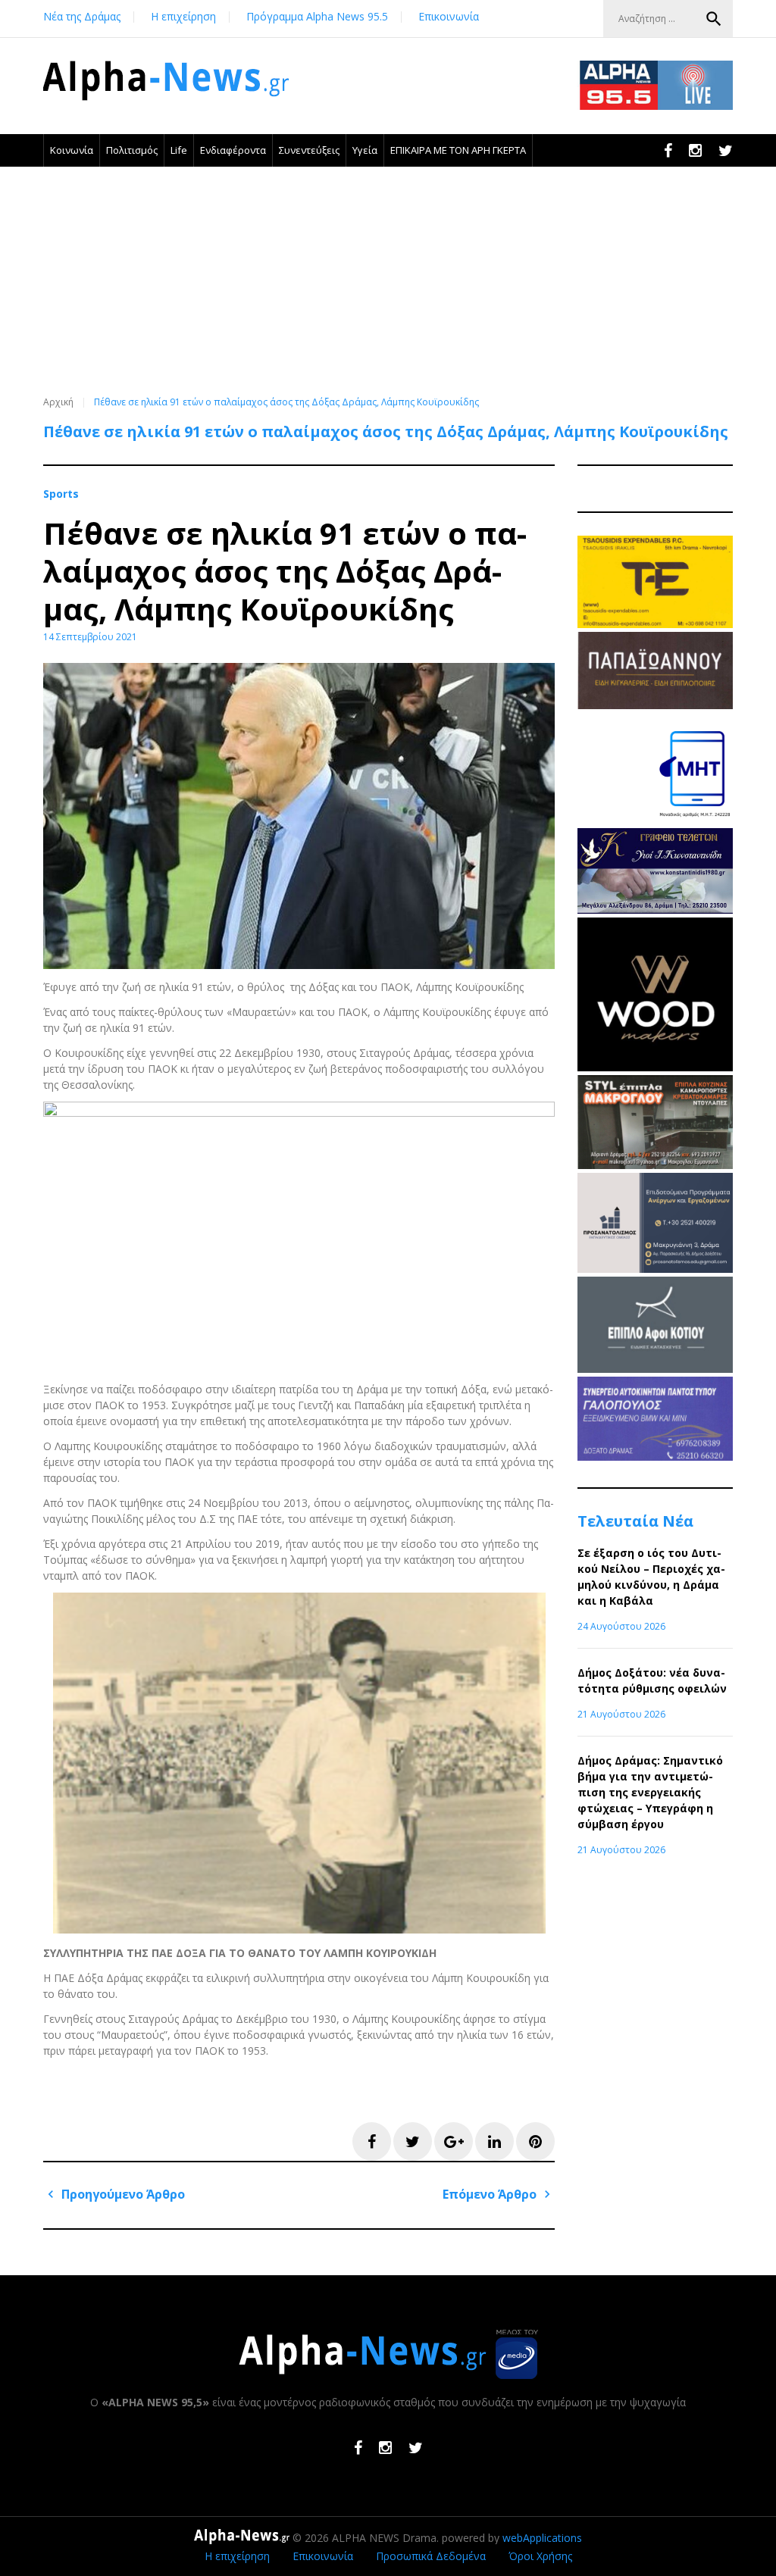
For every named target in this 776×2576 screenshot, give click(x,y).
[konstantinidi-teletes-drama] (655, 910)
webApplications (542, 2538)
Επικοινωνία (449, 16)
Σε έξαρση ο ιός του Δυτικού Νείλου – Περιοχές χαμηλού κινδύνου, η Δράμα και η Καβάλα (651, 1577)
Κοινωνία (72, 150)
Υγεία (365, 150)
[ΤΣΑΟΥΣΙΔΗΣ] (655, 624)
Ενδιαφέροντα (233, 150)
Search (714, 19)
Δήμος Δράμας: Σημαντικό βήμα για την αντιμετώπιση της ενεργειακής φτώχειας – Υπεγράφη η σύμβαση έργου (650, 1792)
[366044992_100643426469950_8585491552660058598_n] (655, 1067)
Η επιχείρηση (183, 16)
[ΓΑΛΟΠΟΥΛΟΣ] (655, 1457)
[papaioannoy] (655, 705)
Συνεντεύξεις (309, 150)
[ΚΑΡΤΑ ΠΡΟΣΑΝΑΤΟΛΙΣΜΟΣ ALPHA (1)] (655, 1269)
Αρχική (58, 402)
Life (179, 150)
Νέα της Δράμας (82, 16)
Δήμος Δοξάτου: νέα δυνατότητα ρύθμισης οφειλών (652, 1680)
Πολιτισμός (132, 150)
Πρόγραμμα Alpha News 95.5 (317, 16)
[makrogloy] (655, 1165)
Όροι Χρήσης (540, 2556)
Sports (61, 494)
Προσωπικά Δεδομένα (431, 2556)
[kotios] (655, 1369)
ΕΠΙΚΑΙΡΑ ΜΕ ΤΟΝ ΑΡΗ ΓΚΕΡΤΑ (458, 150)
